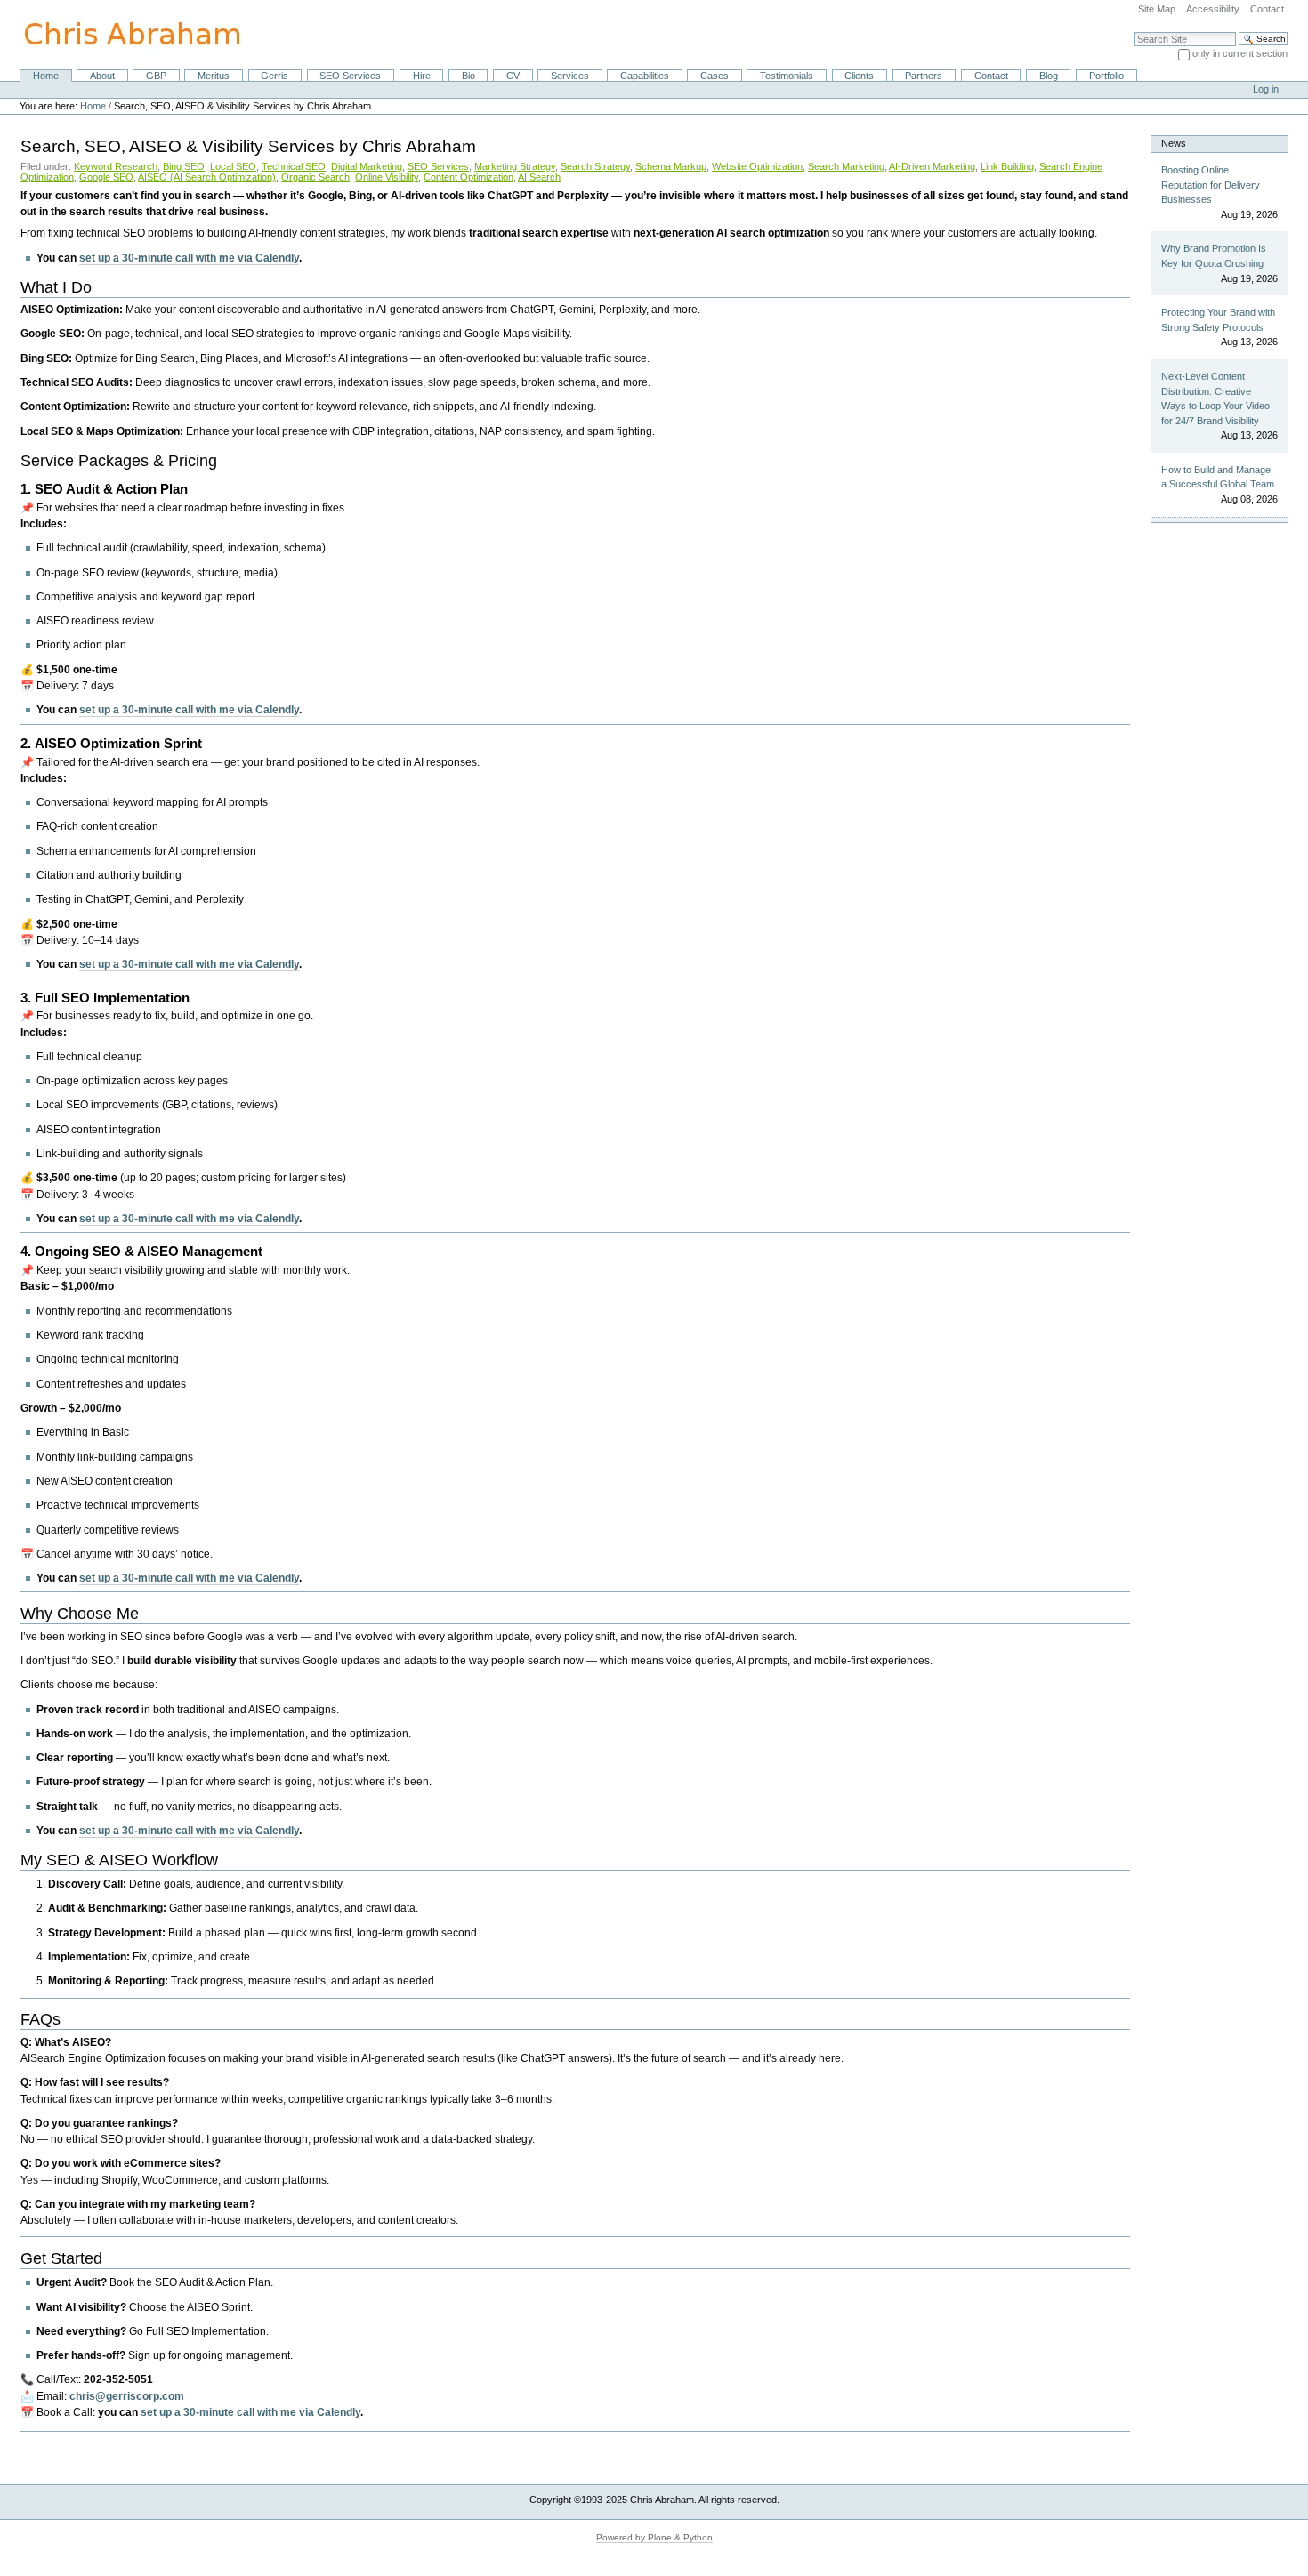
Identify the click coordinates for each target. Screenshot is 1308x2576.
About (102, 76)
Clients (859, 76)
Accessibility (1213, 9)
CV (513, 76)
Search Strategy (595, 166)
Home (46, 76)
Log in (1266, 89)
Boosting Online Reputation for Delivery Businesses (1211, 185)
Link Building (1007, 166)
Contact (1267, 9)
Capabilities (645, 76)
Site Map (1157, 9)
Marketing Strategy (515, 166)
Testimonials (787, 76)
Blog (1049, 76)
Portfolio (1106, 76)
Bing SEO (184, 166)
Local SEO (233, 166)
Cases (715, 76)
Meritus (214, 76)
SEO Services (350, 76)
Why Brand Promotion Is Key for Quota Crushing (1214, 256)
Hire (422, 76)
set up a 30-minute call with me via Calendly (189, 258)
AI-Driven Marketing (932, 166)
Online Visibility (387, 177)
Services (570, 76)
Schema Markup (671, 166)
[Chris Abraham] (122, 34)
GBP (156, 76)
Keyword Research (116, 166)
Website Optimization (757, 166)
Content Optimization (468, 177)
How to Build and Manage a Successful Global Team (1218, 477)
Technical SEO (294, 166)
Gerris (275, 76)
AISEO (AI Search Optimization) (207, 177)
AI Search (539, 177)
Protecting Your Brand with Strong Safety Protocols (1218, 320)
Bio (468, 76)
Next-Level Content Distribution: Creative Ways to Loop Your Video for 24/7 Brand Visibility (1215, 398)
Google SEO (106, 177)
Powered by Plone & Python (654, 2537)
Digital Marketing (367, 166)
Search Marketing (846, 166)
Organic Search (315, 177)
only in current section (1240, 53)
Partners (924, 76)
